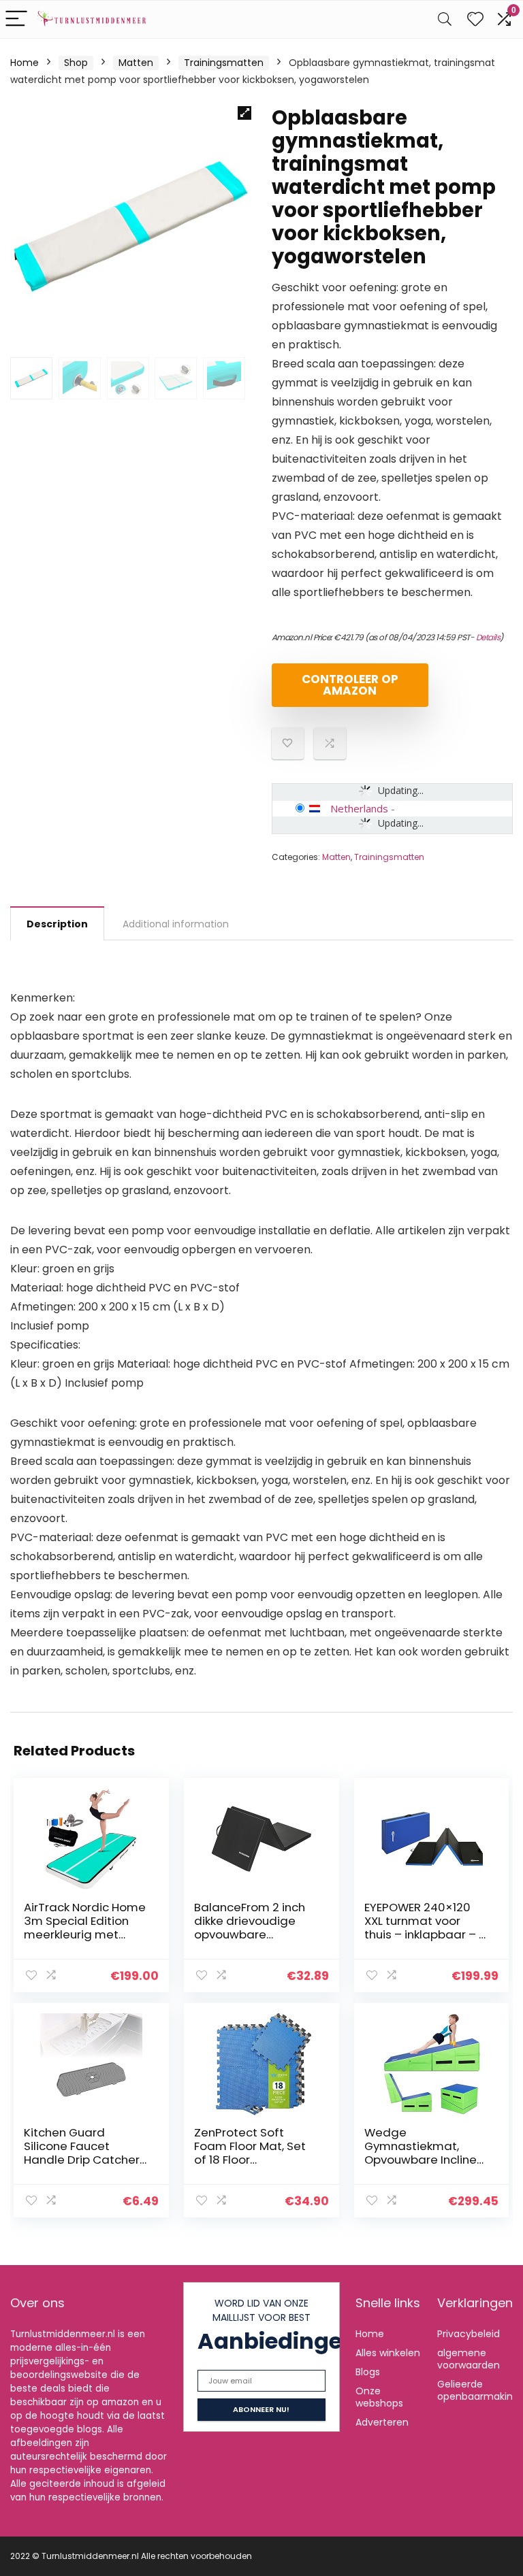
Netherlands (359, 808)
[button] (244, 113)
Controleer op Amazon (350, 685)
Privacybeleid (469, 2334)
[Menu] (16, 19)
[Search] (445, 19)
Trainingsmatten (224, 63)
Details (488, 637)
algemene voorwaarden (469, 2359)
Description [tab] (57, 924)
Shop (76, 63)
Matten (136, 63)
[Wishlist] (475, 19)
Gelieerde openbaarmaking (478, 2390)
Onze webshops (379, 2397)
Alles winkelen (388, 2353)
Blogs (368, 2372)
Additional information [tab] (176, 924)
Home (25, 63)
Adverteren (382, 2422)
